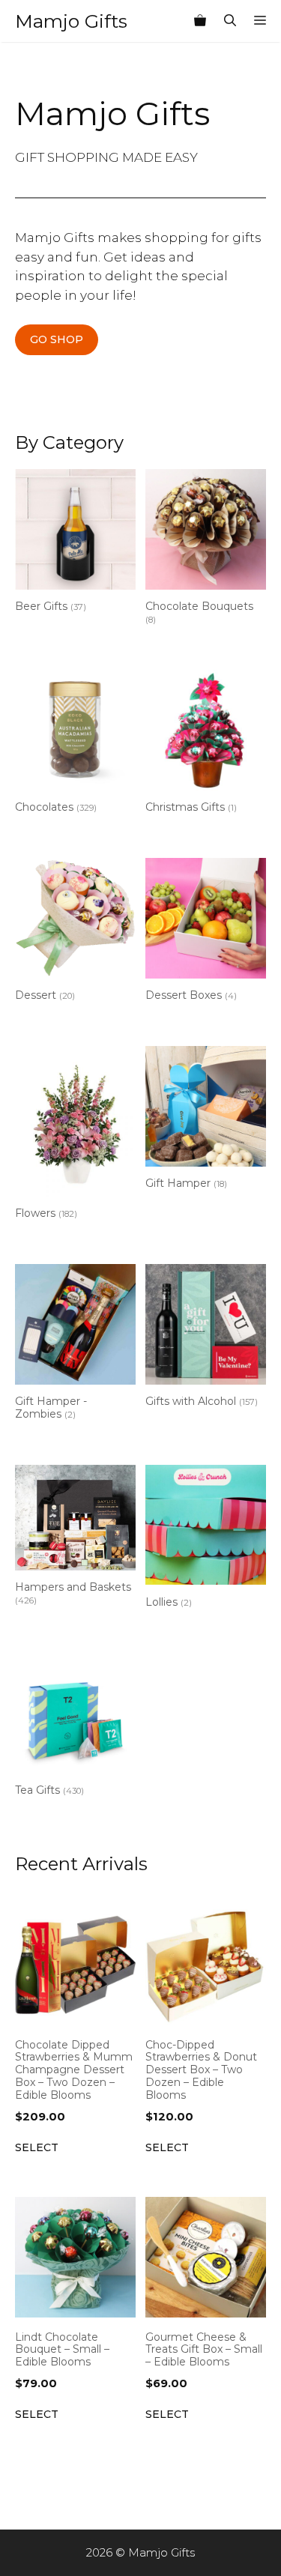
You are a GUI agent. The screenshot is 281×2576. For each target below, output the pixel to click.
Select (37, 2147)
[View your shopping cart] (200, 21)
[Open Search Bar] (230, 21)
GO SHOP (57, 339)
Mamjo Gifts (71, 21)
